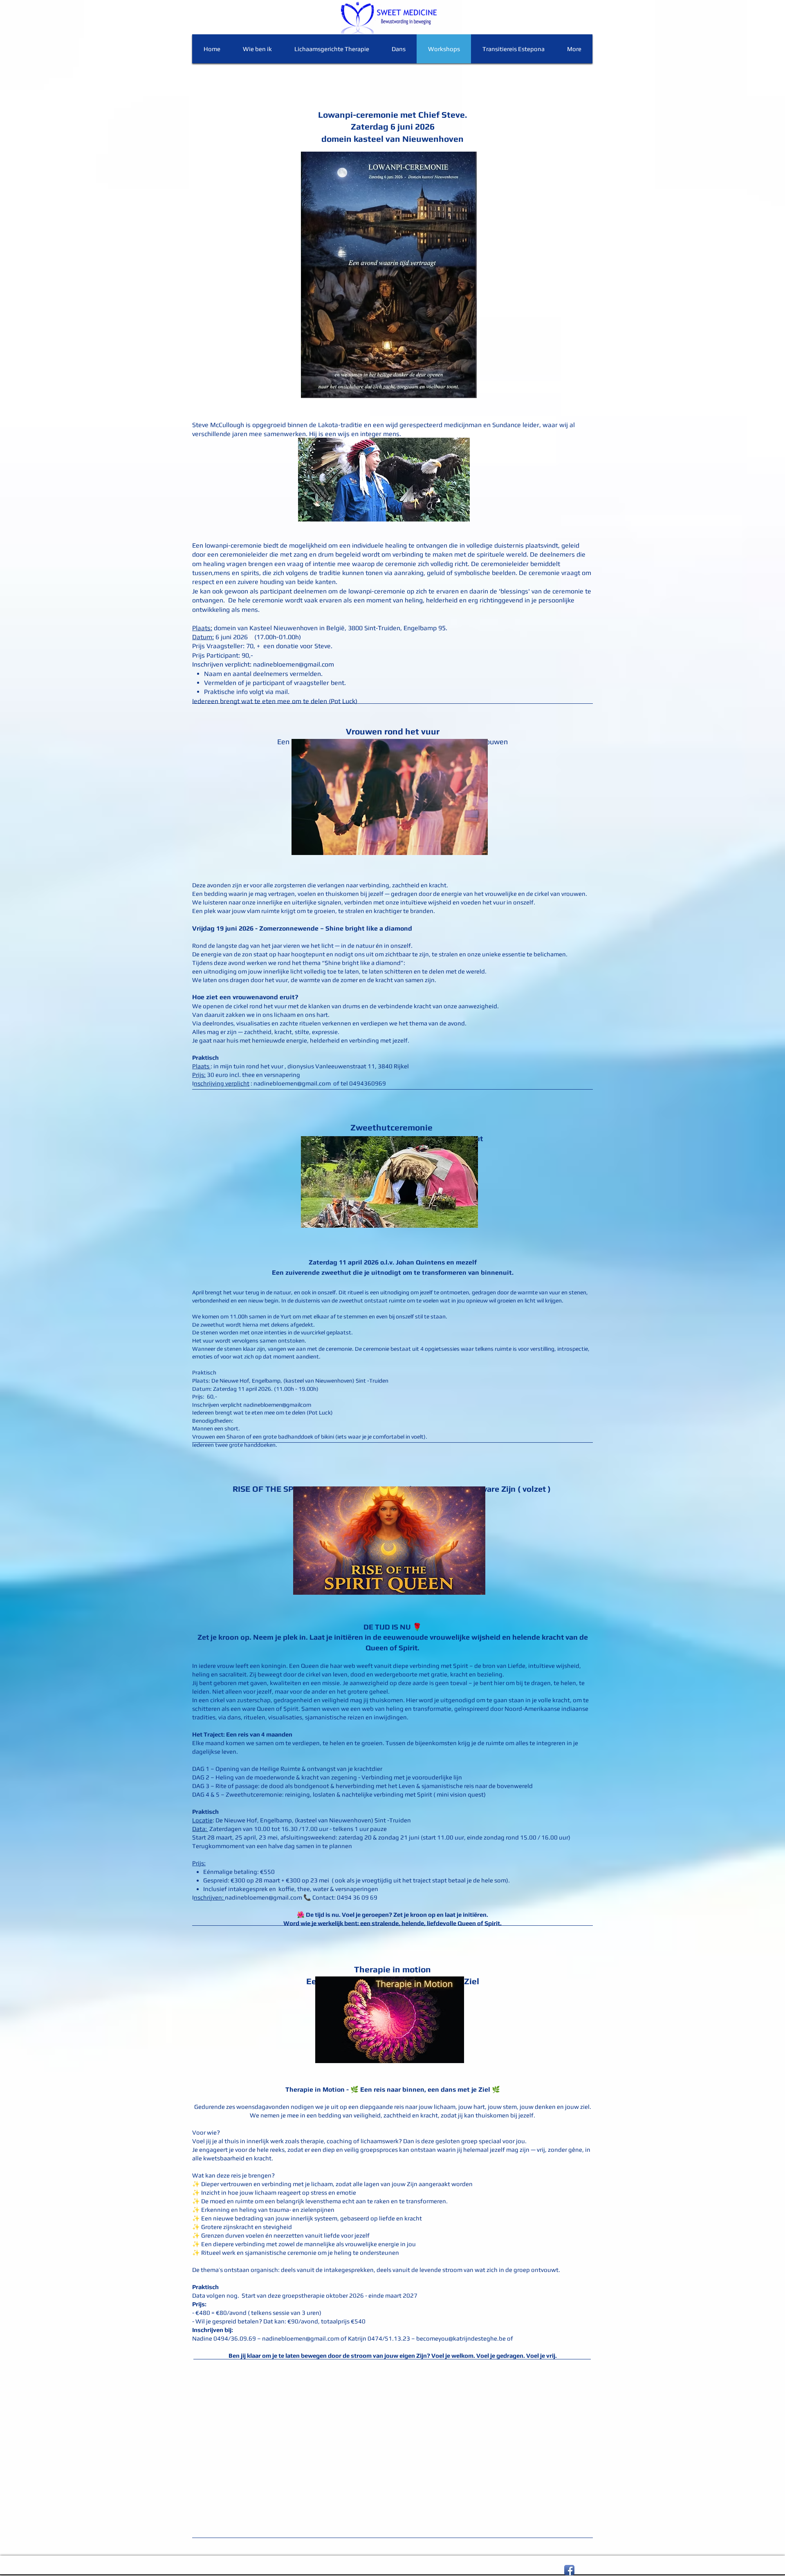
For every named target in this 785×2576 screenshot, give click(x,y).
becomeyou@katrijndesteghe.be (461, 2338)
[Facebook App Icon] (569, 2570)
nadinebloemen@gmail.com (294, 664)
